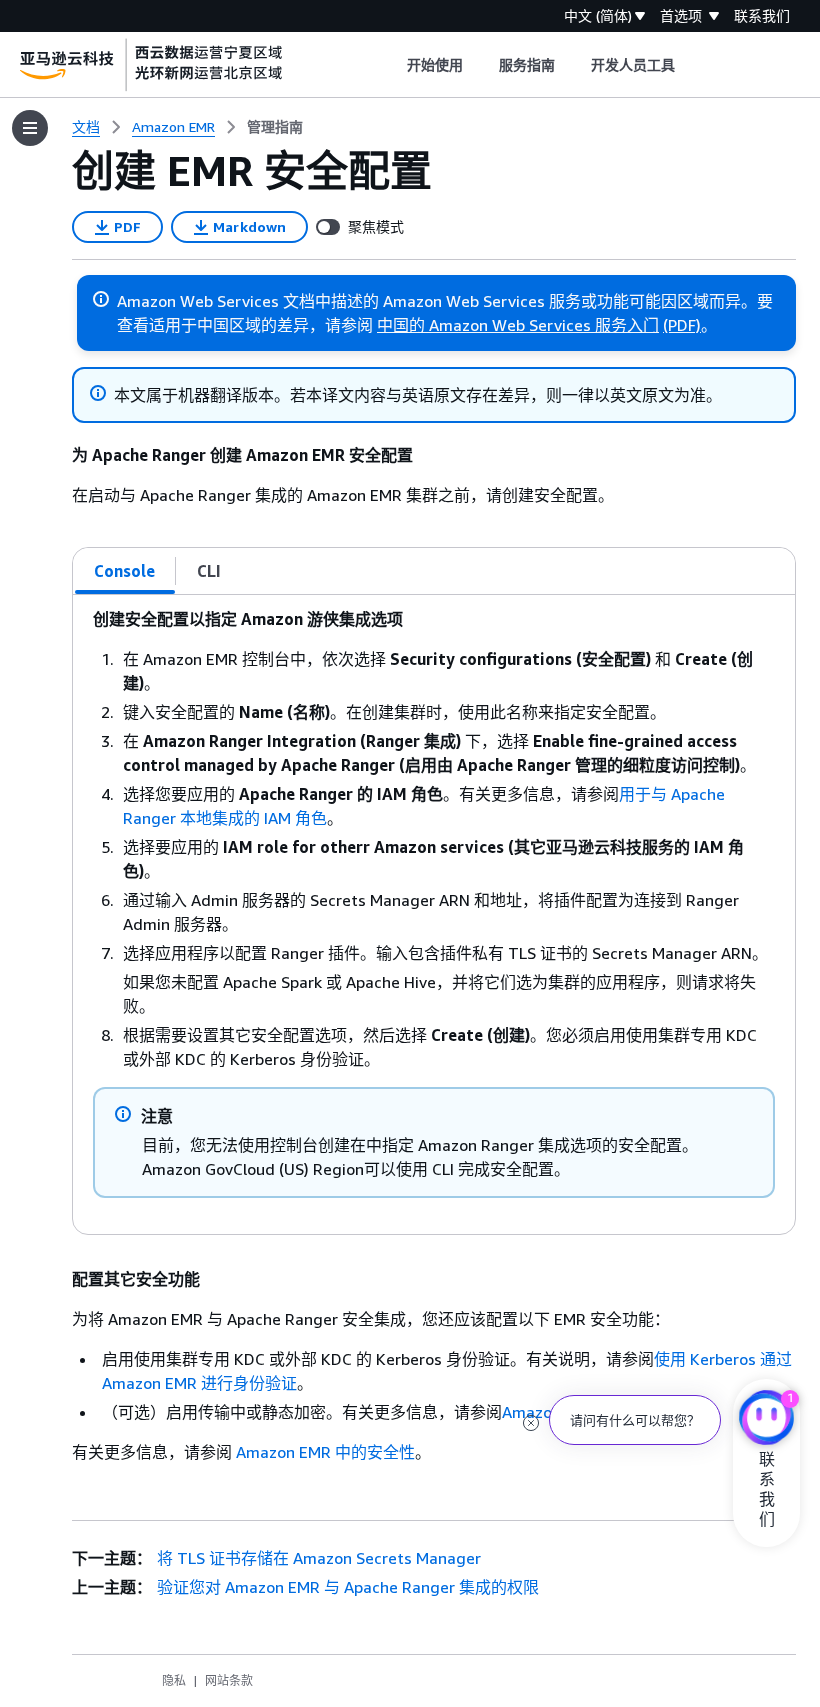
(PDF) (682, 325)
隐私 (174, 1680)
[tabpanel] (434, 914)
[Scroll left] (391, 65)
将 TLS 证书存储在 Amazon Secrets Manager (319, 1558)
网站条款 (229, 1680)
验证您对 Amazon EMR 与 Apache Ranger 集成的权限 (348, 1587)
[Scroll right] (690, 65)
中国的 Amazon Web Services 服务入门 (518, 325)
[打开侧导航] (30, 128)
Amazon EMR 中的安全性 (325, 1452)
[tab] (125, 571)
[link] (275, 127)
